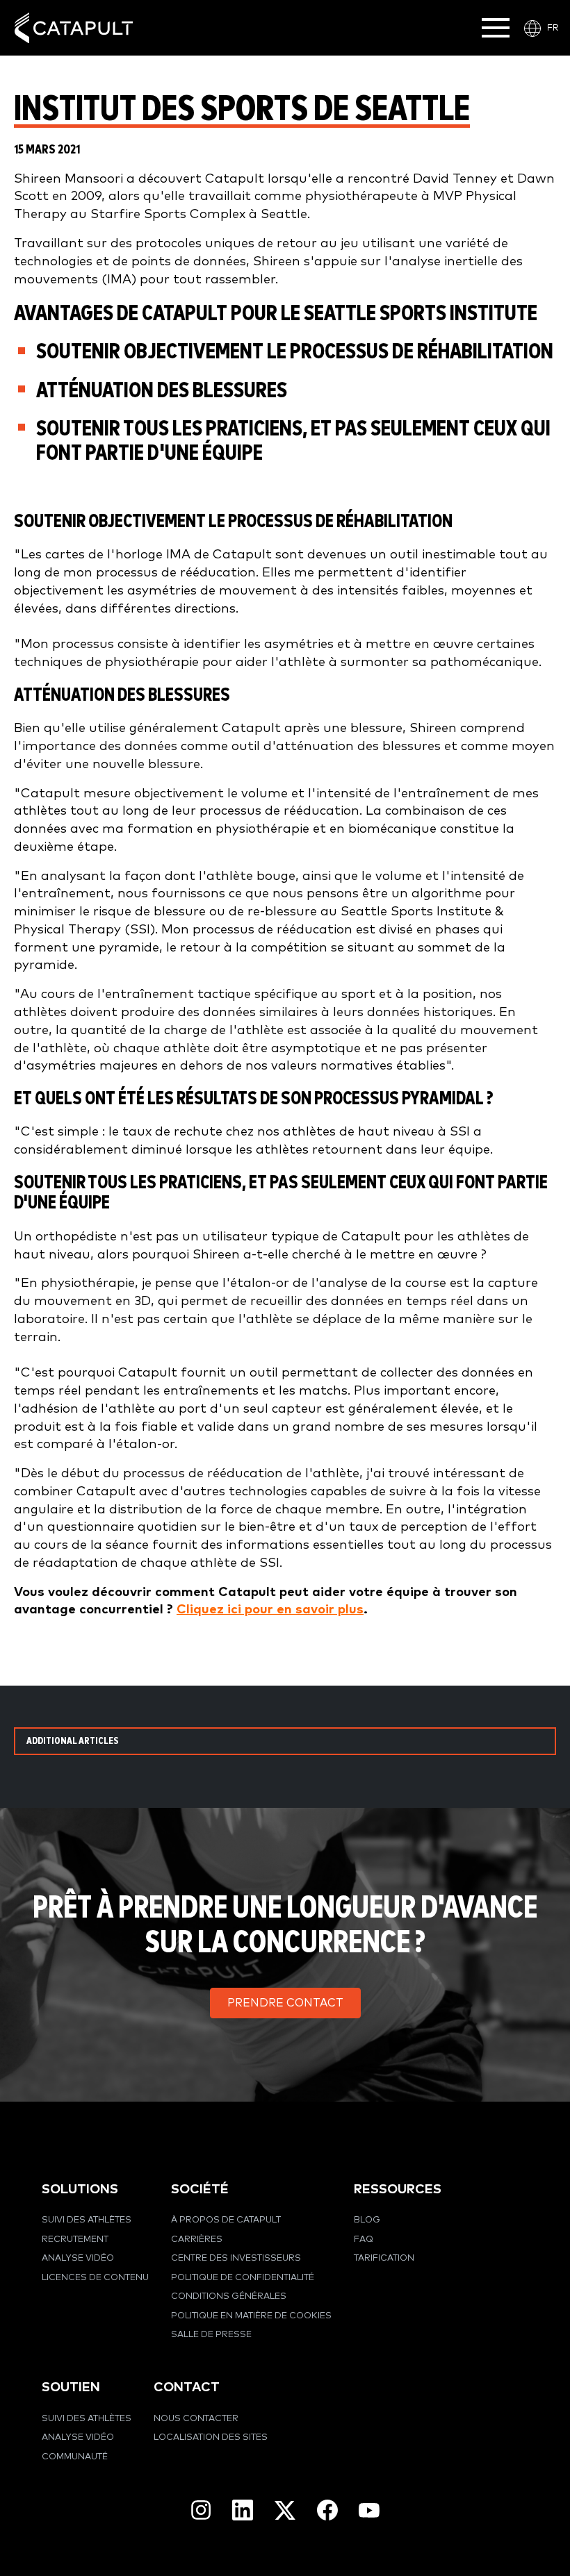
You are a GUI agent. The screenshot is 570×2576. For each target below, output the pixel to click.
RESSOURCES (398, 2189)
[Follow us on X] (285, 2510)
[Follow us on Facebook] (327, 2510)
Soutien (71, 2387)
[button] (285, 2003)
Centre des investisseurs (236, 2258)
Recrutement (75, 2240)
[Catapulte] (74, 28)
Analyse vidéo (78, 2258)
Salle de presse (211, 2335)
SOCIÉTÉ (200, 2189)
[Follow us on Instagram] (201, 2510)
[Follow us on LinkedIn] (243, 2510)
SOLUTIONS (80, 2189)
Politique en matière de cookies (251, 2316)
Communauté (75, 2457)
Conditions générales (229, 2296)
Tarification (384, 2258)
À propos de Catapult (226, 2220)
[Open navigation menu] (496, 28)
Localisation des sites (211, 2437)
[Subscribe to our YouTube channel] (369, 2510)
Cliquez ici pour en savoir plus (270, 1610)
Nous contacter (196, 2419)
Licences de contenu (95, 2278)
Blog (367, 2220)
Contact (187, 2387)
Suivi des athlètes (87, 2220)
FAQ (364, 2240)
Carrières (197, 2240)
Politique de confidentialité (243, 2278)
